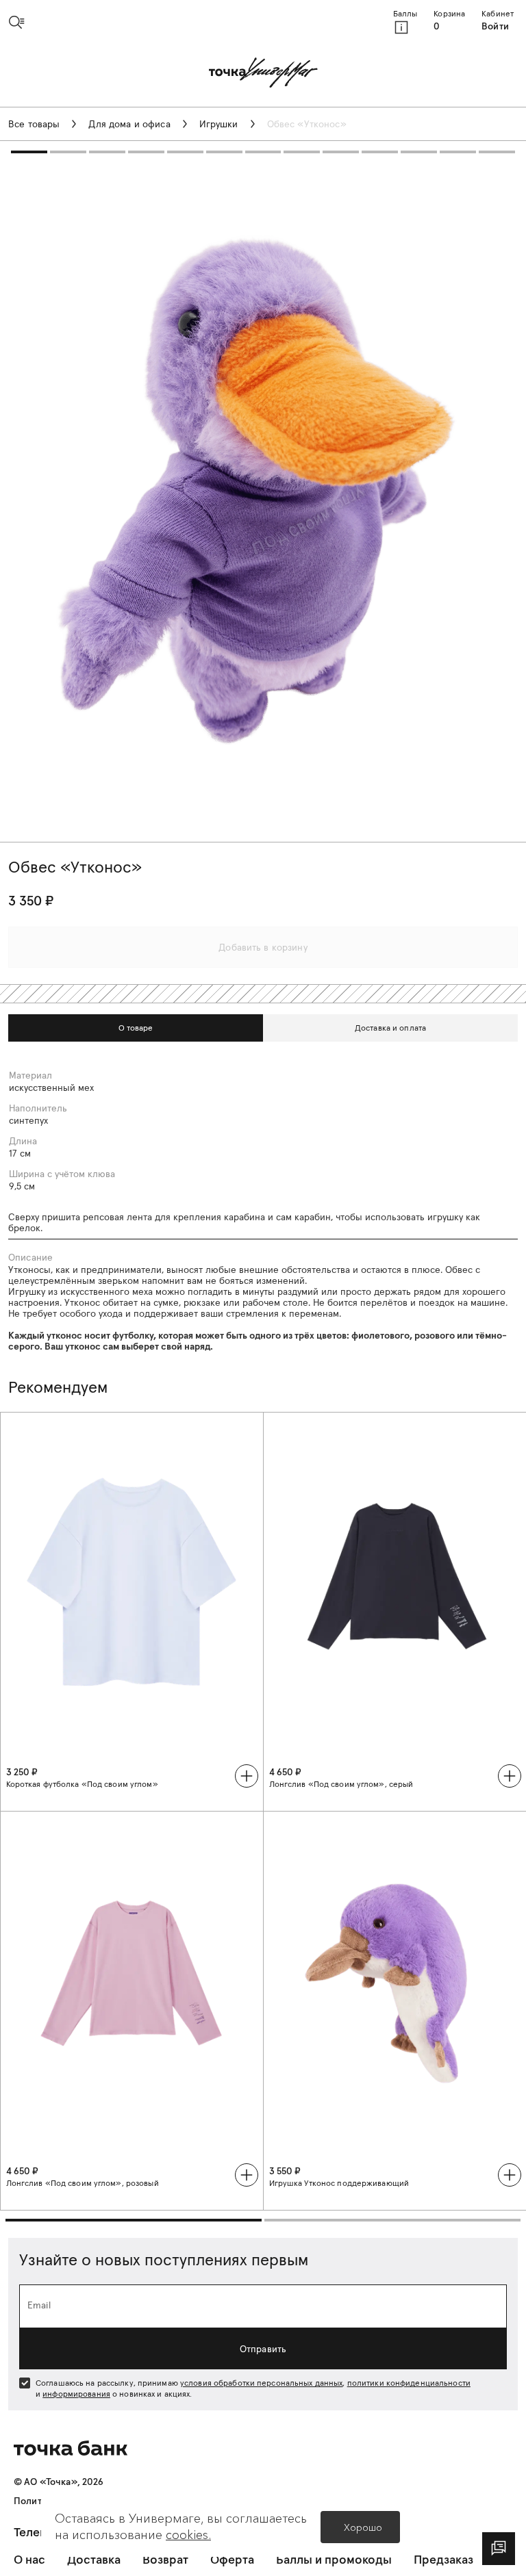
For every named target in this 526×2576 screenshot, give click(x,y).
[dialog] (499, 2549)
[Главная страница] (263, 74)
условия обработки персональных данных (261, 2383)
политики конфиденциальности (409, 2383)
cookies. (188, 2535)
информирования (76, 2394)
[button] (22, 22)
